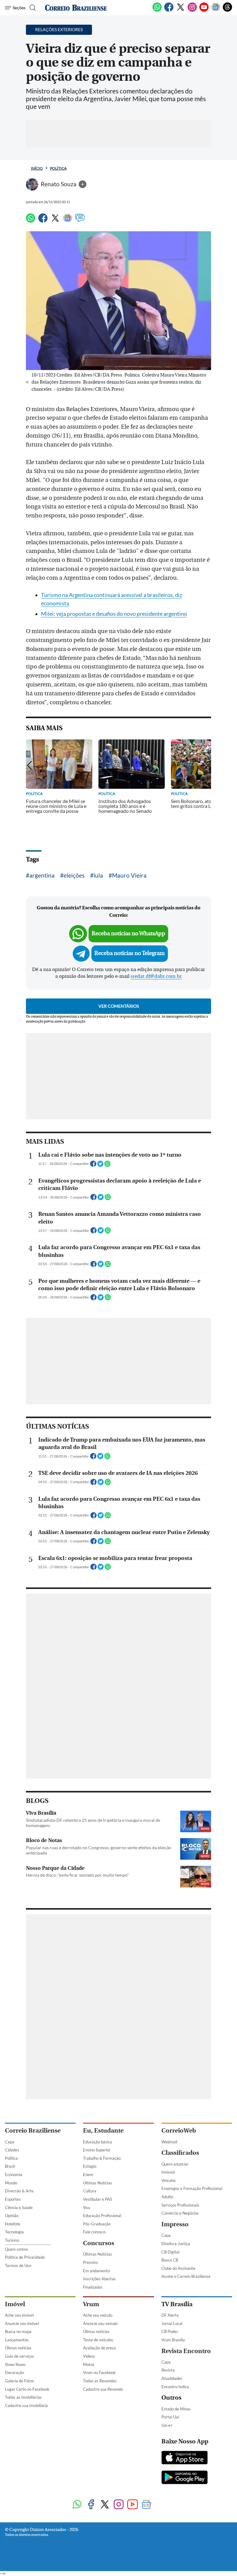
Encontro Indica (175, 2387)
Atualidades (172, 2378)
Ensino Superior (97, 2150)
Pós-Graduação (97, 2224)
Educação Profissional (102, 2216)
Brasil (10, 2166)
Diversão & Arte (19, 2191)
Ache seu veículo (98, 2315)
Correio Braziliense (33, 2131)
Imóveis (168, 2172)
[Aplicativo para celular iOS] (185, 2458)
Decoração (15, 2372)
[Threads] (227, 10)
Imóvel (15, 2304)
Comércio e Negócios (180, 2213)
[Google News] (216, 10)
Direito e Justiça (176, 2244)
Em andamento (96, 2271)
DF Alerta (170, 2315)
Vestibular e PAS (98, 2199)
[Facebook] (169, 10)
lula (98, 875)
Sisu (87, 2208)
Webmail (169, 2142)
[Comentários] (80, 221)
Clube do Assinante (178, 2268)
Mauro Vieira (129, 875)
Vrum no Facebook (99, 2372)
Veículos (169, 2180)
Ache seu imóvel (19, 2315)
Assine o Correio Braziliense (186, 2276)
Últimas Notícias (98, 2183)
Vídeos (89, 2356)
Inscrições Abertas (99, 2279)
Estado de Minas (176, 2409)
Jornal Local (172, 2323)
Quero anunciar (175, 2164)
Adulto (167, 2197)
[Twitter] (181, 10)
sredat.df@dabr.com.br (156, 976)
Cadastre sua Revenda (103, 2389)
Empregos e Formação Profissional (192, 2188)
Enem (88, 2175)
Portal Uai (170, 2417)
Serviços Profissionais (180, 2205)
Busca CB (170, 2260)
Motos (89, 2364)
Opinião (12, 2216)
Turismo (12, 2240)
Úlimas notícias (18, 2348)
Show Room (15, 2364)
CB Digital (170, 2252)
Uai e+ (167, 2425)
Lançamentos (17, 2340)
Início (37, 168)
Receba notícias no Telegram (130, 953)
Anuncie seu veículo (100, 2323)
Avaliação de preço (100, 2348)
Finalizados (93, 2287)
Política (58, 168)
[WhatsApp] (157, 10)
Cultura (90, 2191)
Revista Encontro (186, 2351)
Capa (10, 2142)
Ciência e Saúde (19, 2208)
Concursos (99, 2243)
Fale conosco (94, 2232)
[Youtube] (204, 10)
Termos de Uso (18, 2265)
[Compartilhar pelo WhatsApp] (107, 1166)
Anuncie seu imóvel (22, 2323)
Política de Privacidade (25, 2257)
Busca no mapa (18, 2331)
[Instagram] (192, 10)
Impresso (175, 2224)
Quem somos (17, 2249)
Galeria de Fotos (19, 2381)
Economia (14, 2175)
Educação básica (98, 2142)
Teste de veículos (98, 2340)
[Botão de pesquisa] (32, 8)
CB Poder (170, 2331)
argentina (42, 875)
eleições (74, 875)
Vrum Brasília (173, 2340)
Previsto (90, 2262)
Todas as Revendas (100, 2381)
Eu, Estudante (103, 2131)
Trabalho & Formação (102, 2158)
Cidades (12, 2150)
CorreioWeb (179, 2131)
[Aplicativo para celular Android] (185, 2478)
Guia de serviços (19, 2356)
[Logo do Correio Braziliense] (76, 8)
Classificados (180, 2153)
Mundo (11, 2183)
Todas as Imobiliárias (23, 2397)
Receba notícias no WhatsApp (128, 934)
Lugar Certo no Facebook (27, 2389)
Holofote (13, 2224)
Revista (168, 2370)
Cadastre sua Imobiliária (26, 2405)
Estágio (90, 2166)
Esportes (13, 2199)
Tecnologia (14, 2232)
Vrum (91, 2304)
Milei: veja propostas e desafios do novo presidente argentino (114, 614)
